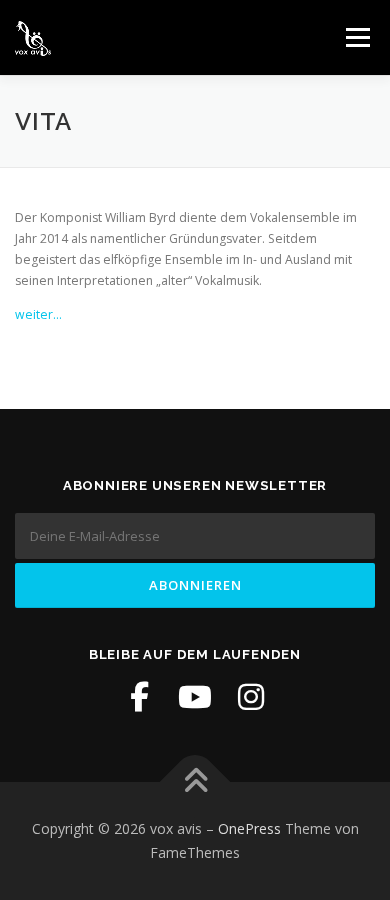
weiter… (38, 314)
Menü (356, 37)
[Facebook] (139, 697)
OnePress (249, 828)
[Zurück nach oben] (195, 782)
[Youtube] (195, 697)
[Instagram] (251, 697)
